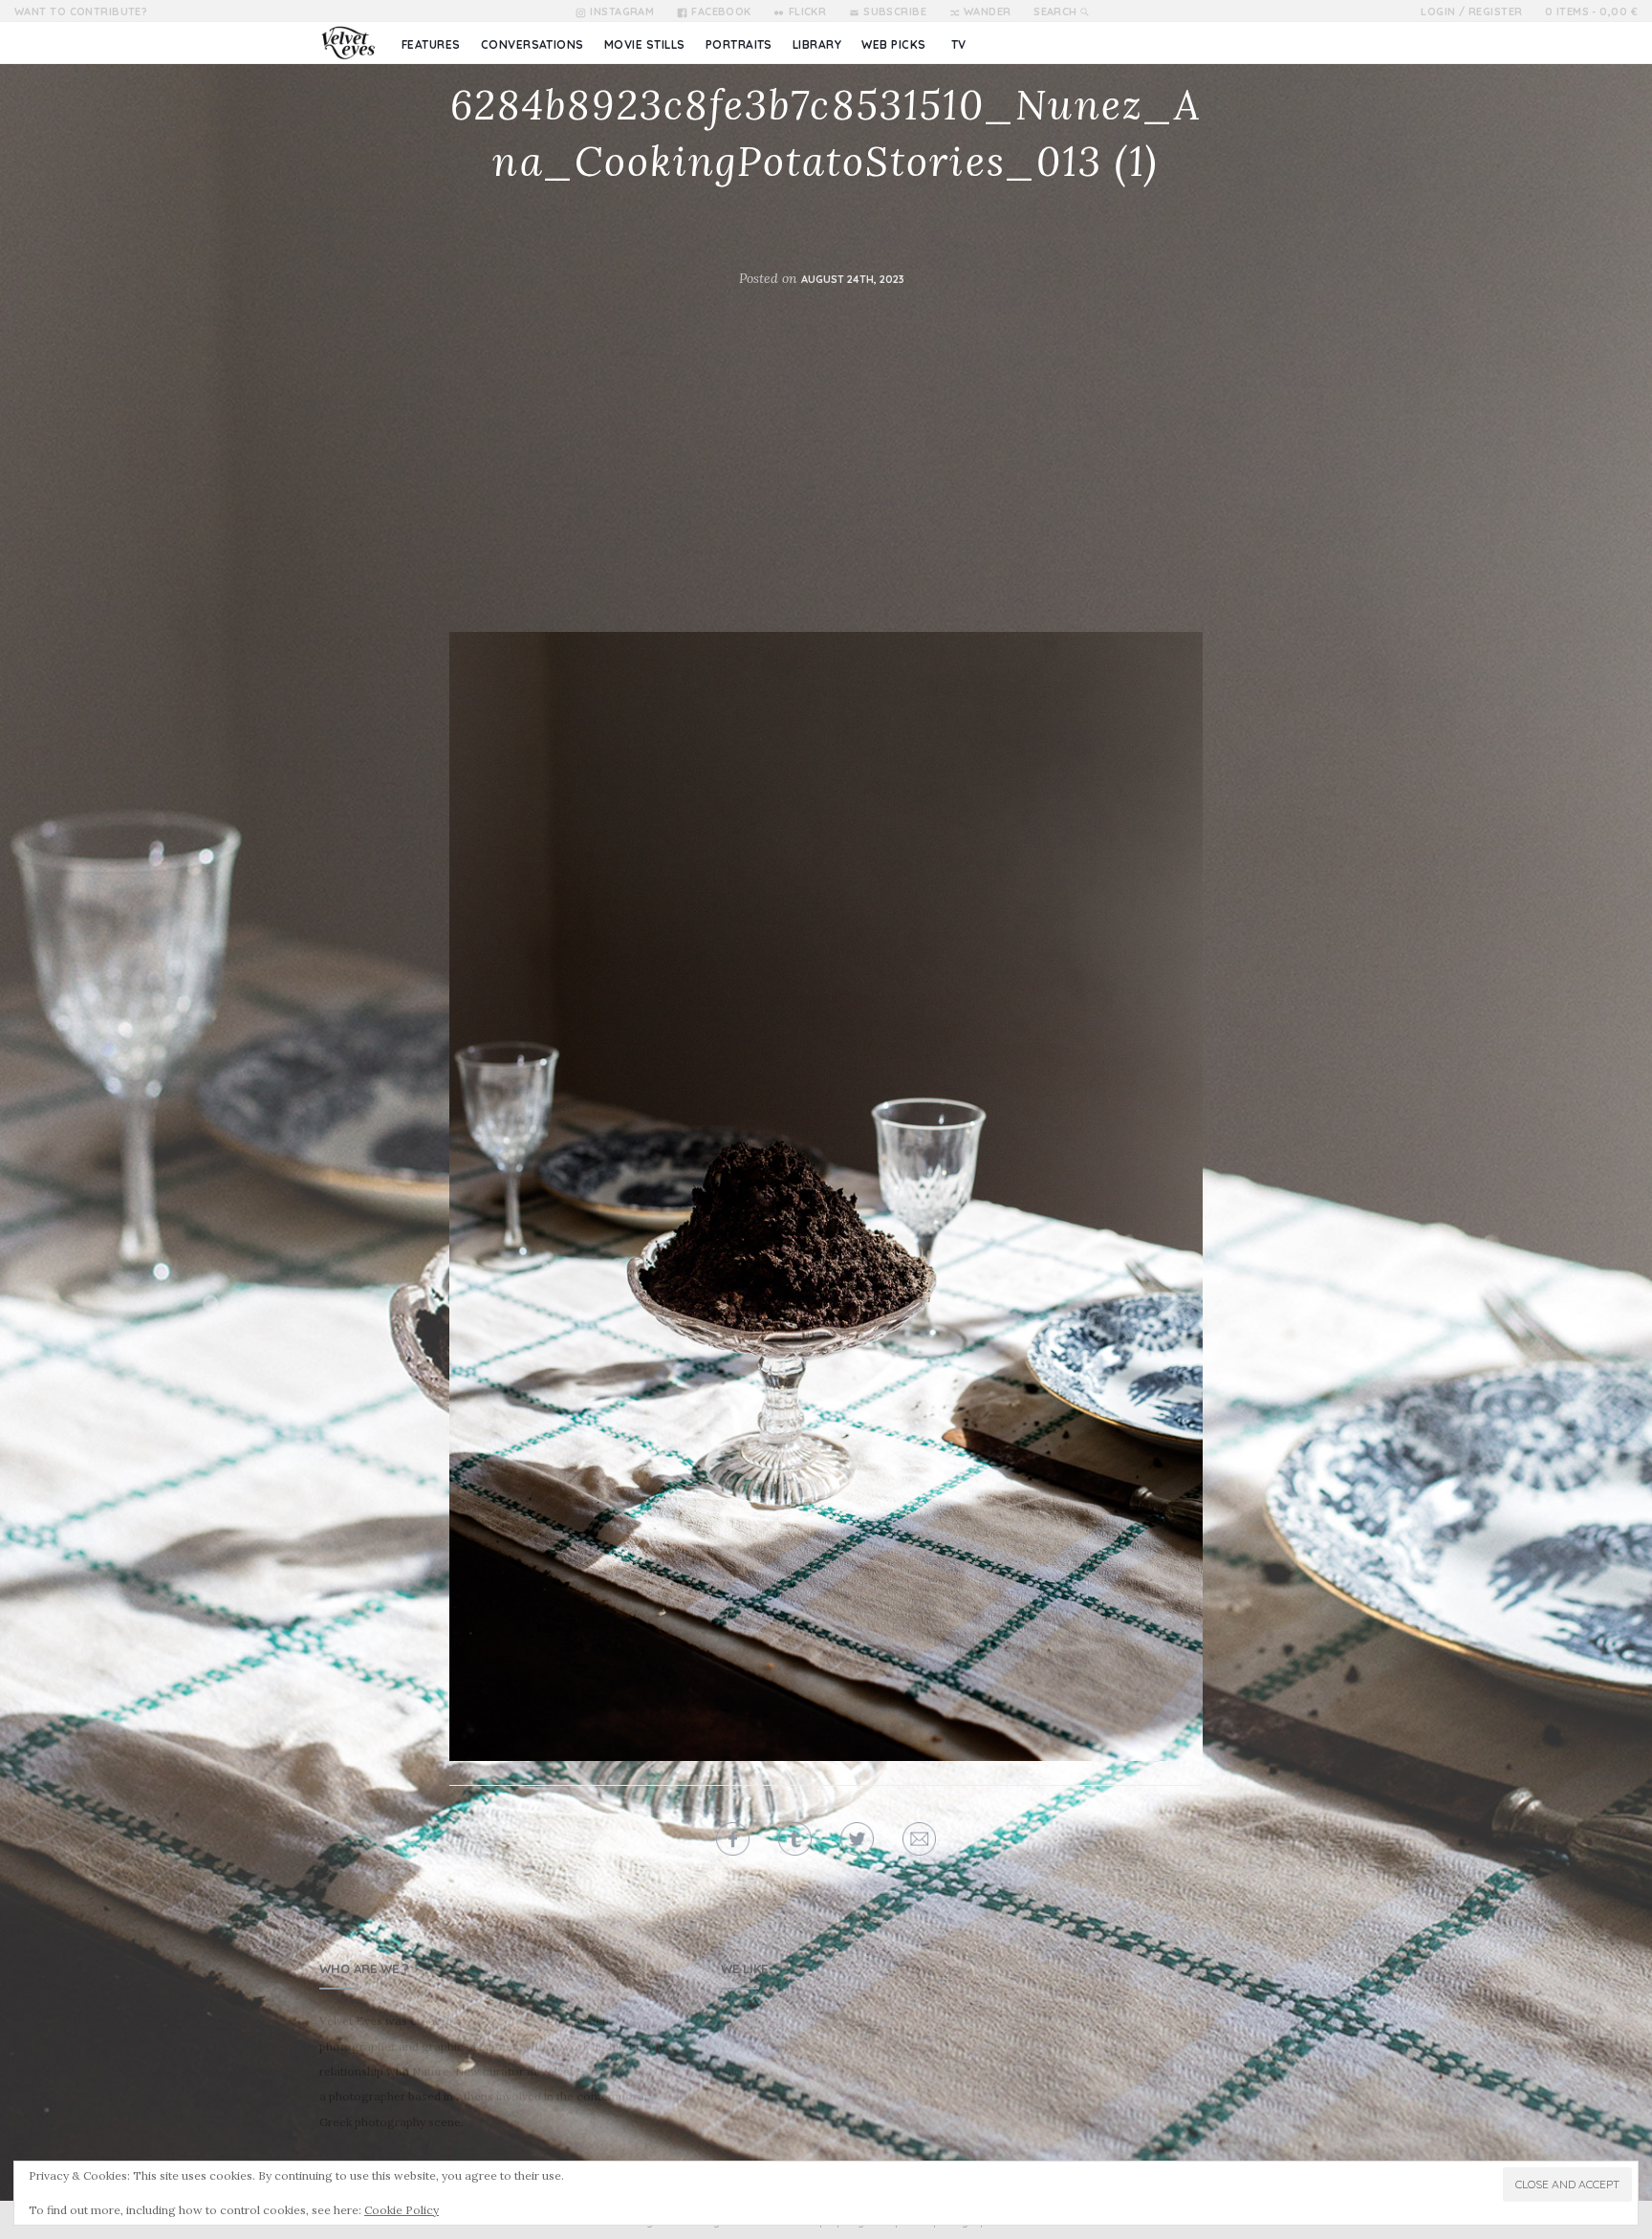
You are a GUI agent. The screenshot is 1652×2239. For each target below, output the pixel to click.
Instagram (622, 11)
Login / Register (1471, 11)
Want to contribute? (81, 11)
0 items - (1591, 11)
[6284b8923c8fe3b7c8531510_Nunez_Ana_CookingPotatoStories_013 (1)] (826, 1196)
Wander (988, 11)
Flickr (807, 11)
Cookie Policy (402, 2210)
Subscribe (895, 11)
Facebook (721, 11)
